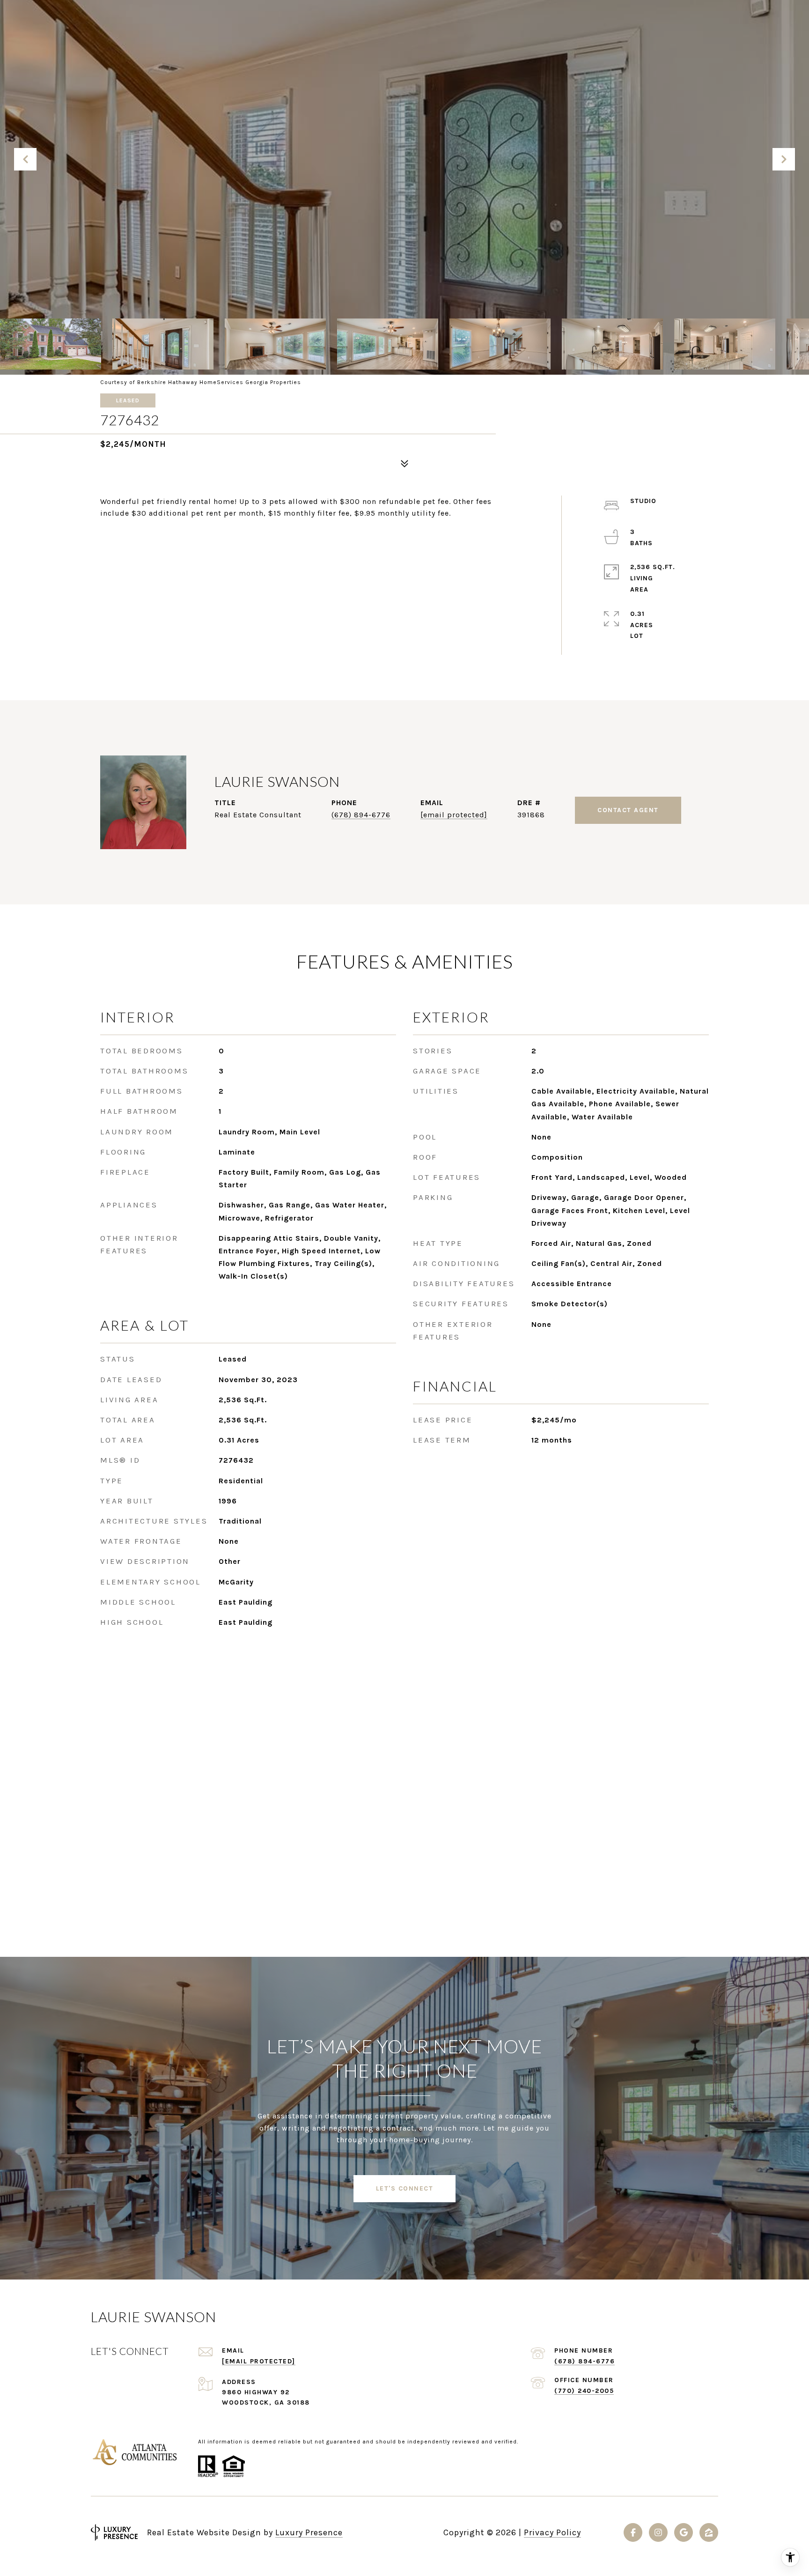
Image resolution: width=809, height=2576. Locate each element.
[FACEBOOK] (633, 2532)
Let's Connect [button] (405, 2188)
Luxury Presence (309, 2532)
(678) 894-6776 (361, 815)
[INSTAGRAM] (658, 2532)
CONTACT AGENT (628, 810)
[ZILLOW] (709, 2532)
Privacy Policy (552, 2532)
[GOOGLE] (684, 2532)
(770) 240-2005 (584, 2391)
